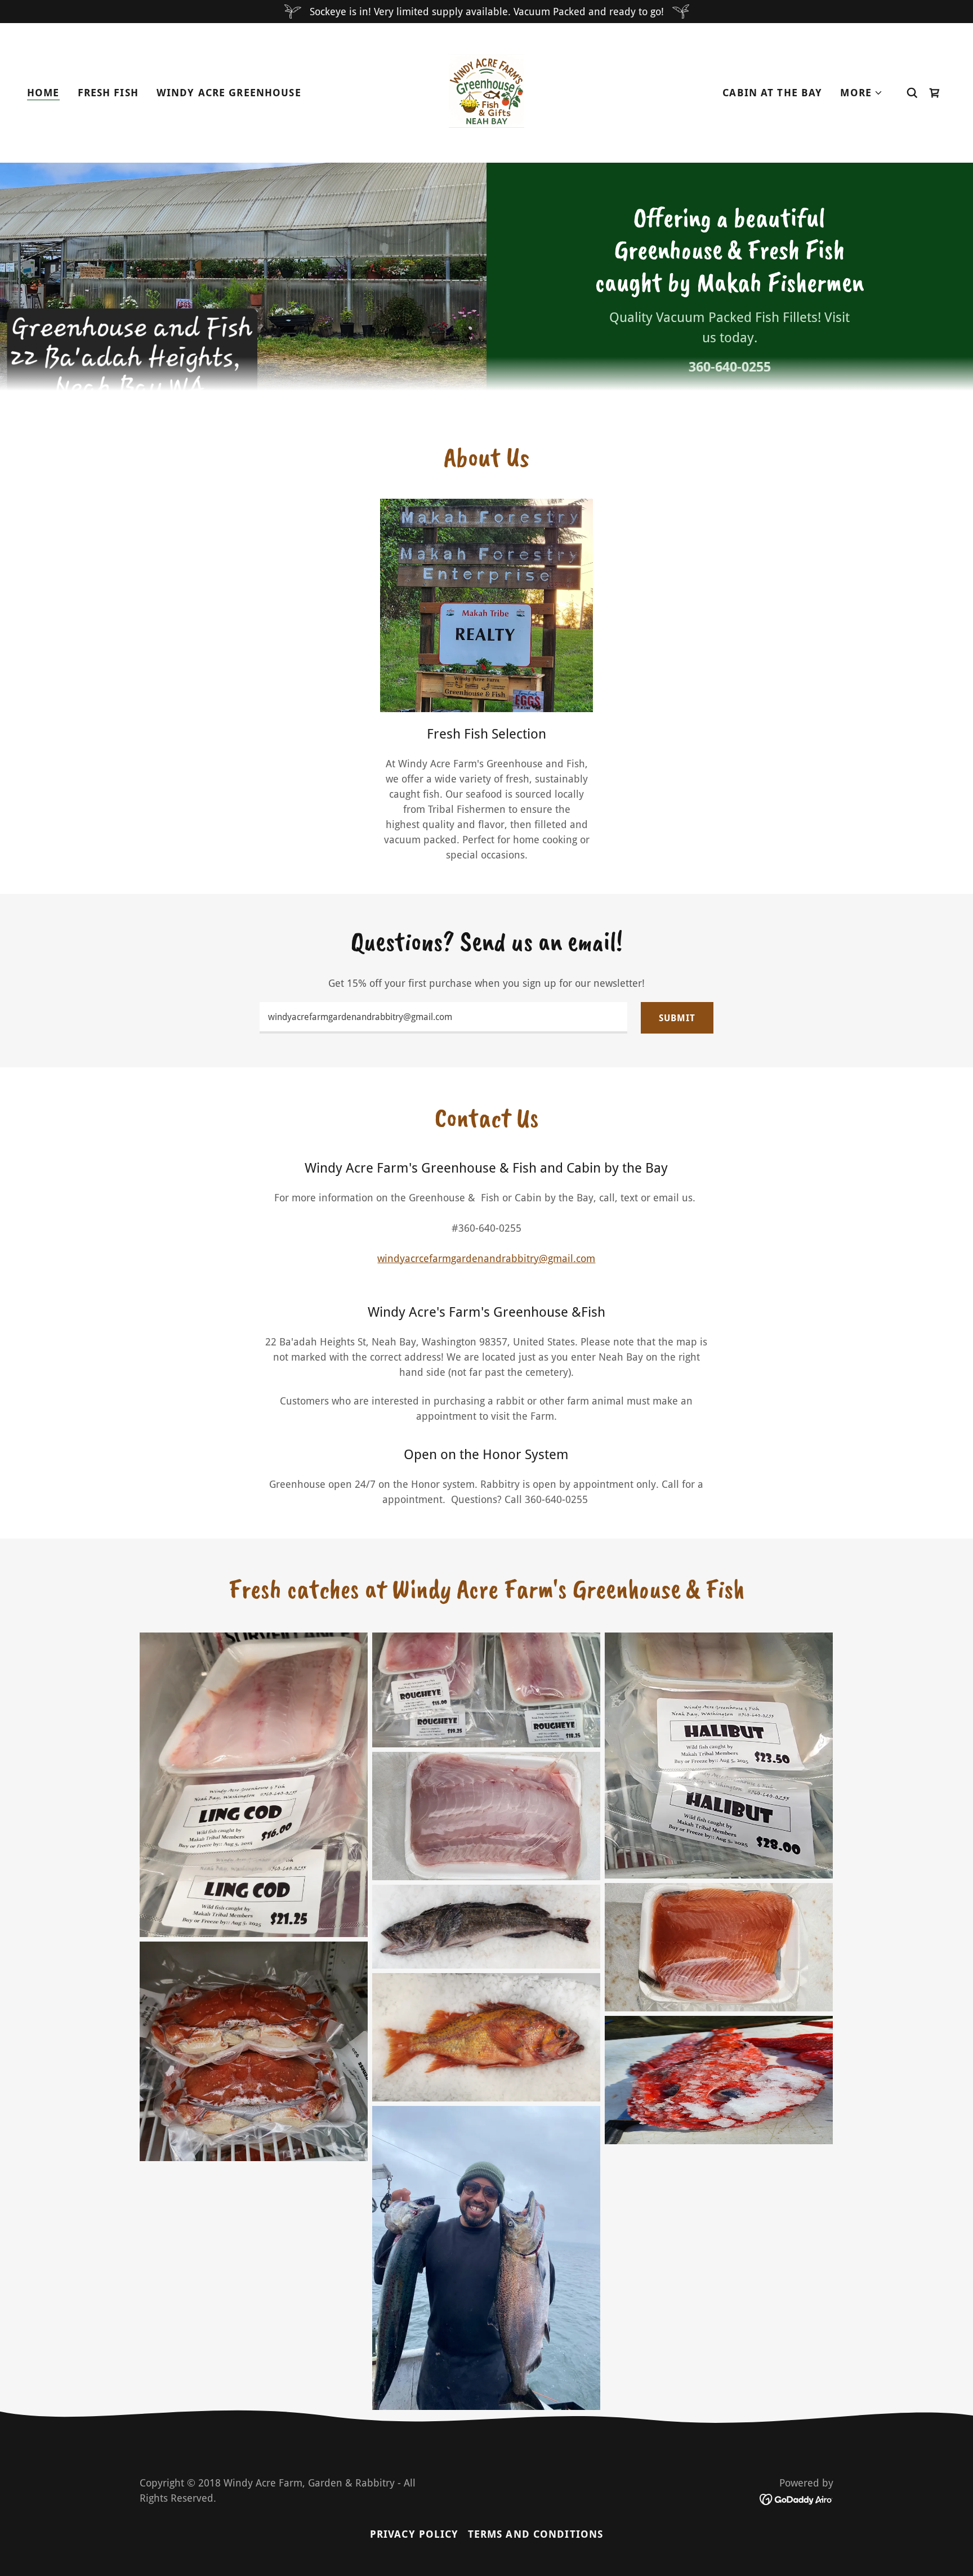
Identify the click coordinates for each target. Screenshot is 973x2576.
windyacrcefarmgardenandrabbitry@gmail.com (486, 1258)
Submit (677, 1018)
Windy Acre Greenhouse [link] (229, 93)
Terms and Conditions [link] (536, 2534)
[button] (862, 93)
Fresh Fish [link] (108, 93)
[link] (486, 92)
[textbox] (443, 1018)
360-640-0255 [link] (730, 367)
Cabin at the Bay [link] (772, 93)
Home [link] (43, 93)
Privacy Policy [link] (414, 2534)
